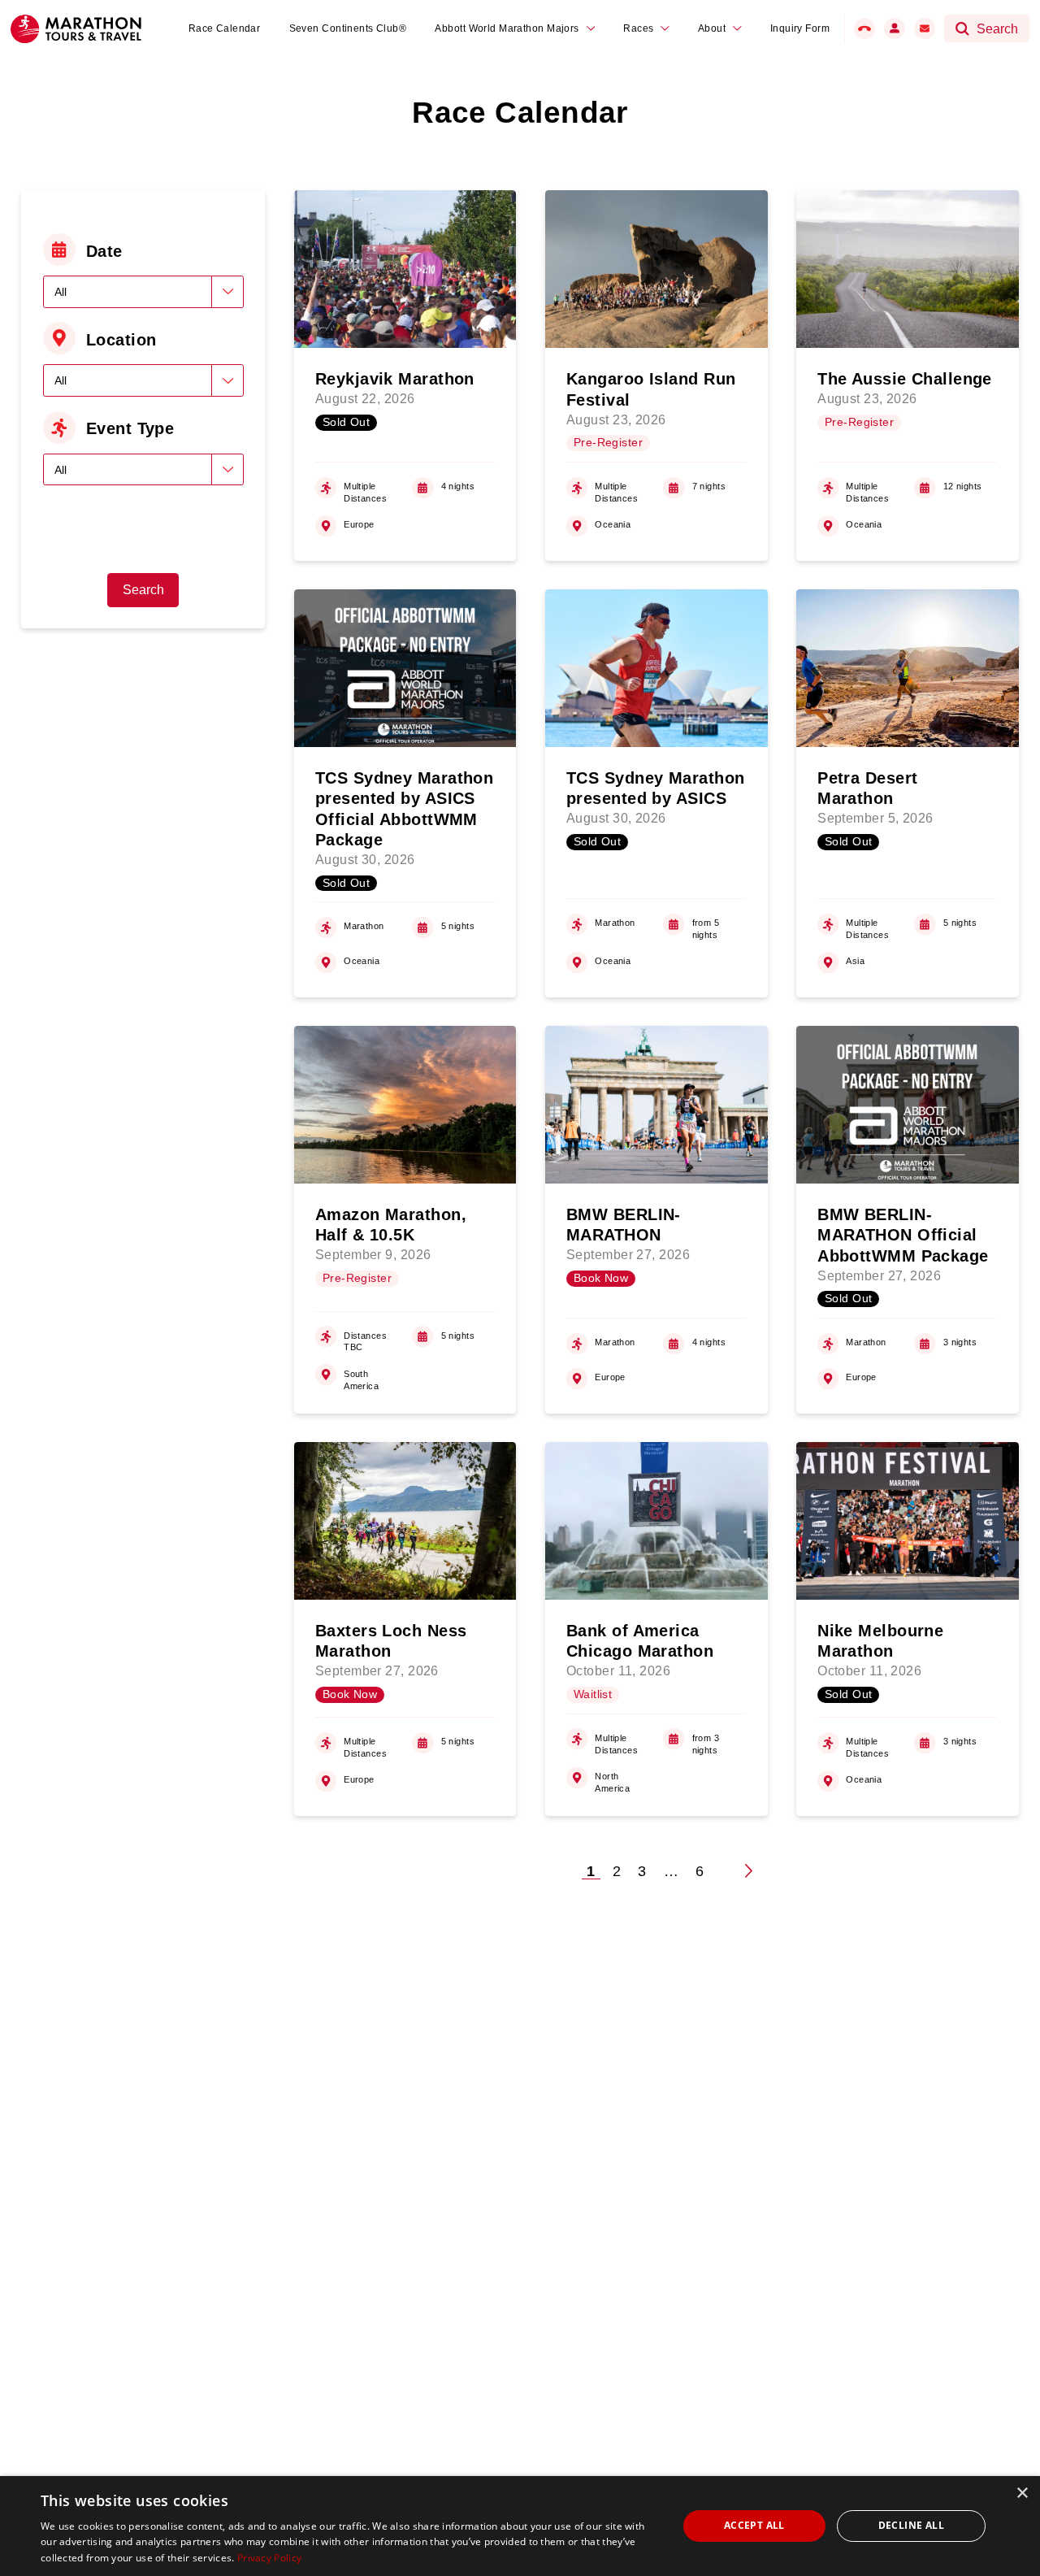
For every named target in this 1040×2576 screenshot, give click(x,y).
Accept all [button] (754, 2525)
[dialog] (520, 2526)
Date (104, 251)
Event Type (130, 428)
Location (121, 340)
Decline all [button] (911, 2525)
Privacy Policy (269, 2558)
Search (143, 590)
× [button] (1022, 2493)
